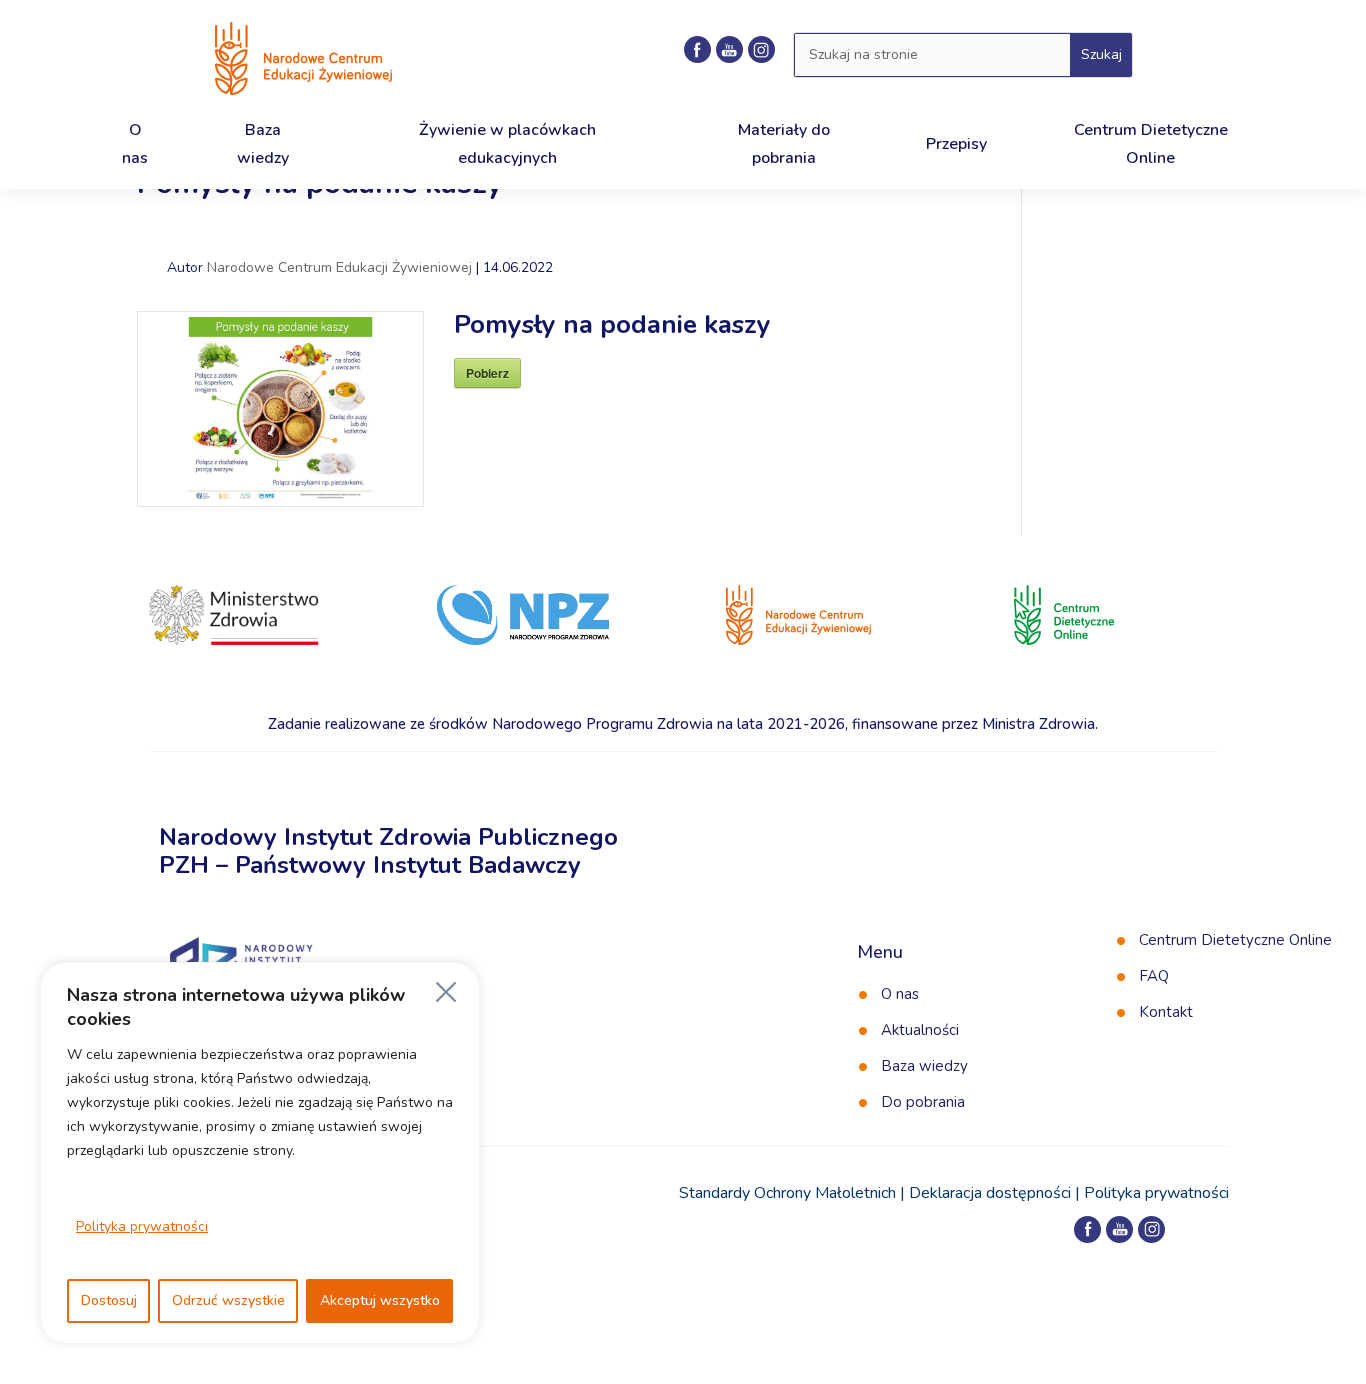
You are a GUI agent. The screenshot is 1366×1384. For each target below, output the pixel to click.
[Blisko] (446, 992)
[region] (260, 1153)
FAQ (1154, 976)
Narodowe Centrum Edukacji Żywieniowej (339, 267)
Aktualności (920, 1030)
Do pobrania (923, 1102)
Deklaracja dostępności (990, 1193)
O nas (900, 994)
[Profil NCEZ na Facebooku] (697, 49)
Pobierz (487, 373)
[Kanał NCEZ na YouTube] (729, 49)
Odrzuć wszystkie (228, 1300)
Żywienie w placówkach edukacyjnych (507, 143)
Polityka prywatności (142, 1226)
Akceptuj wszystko (380, 1300)
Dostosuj (109, 1300)
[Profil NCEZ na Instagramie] (761, 49)
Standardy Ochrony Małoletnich (787, 1193)
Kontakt (1166, 1012)
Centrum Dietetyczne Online (1235, 940)
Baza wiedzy (924, 1066)
